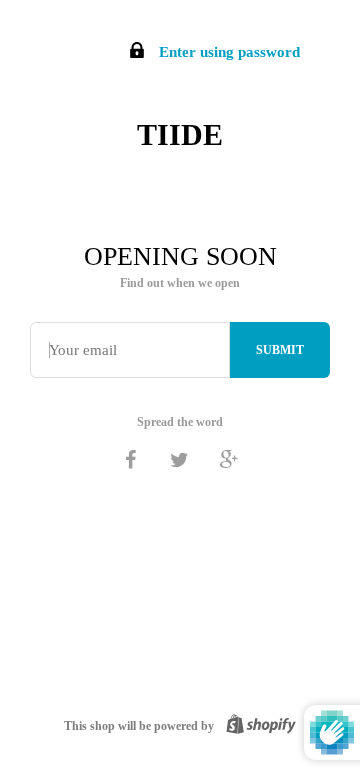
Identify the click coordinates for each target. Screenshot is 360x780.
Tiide (180, 134)
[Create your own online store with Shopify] (257, 726)
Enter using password (227, 52)
